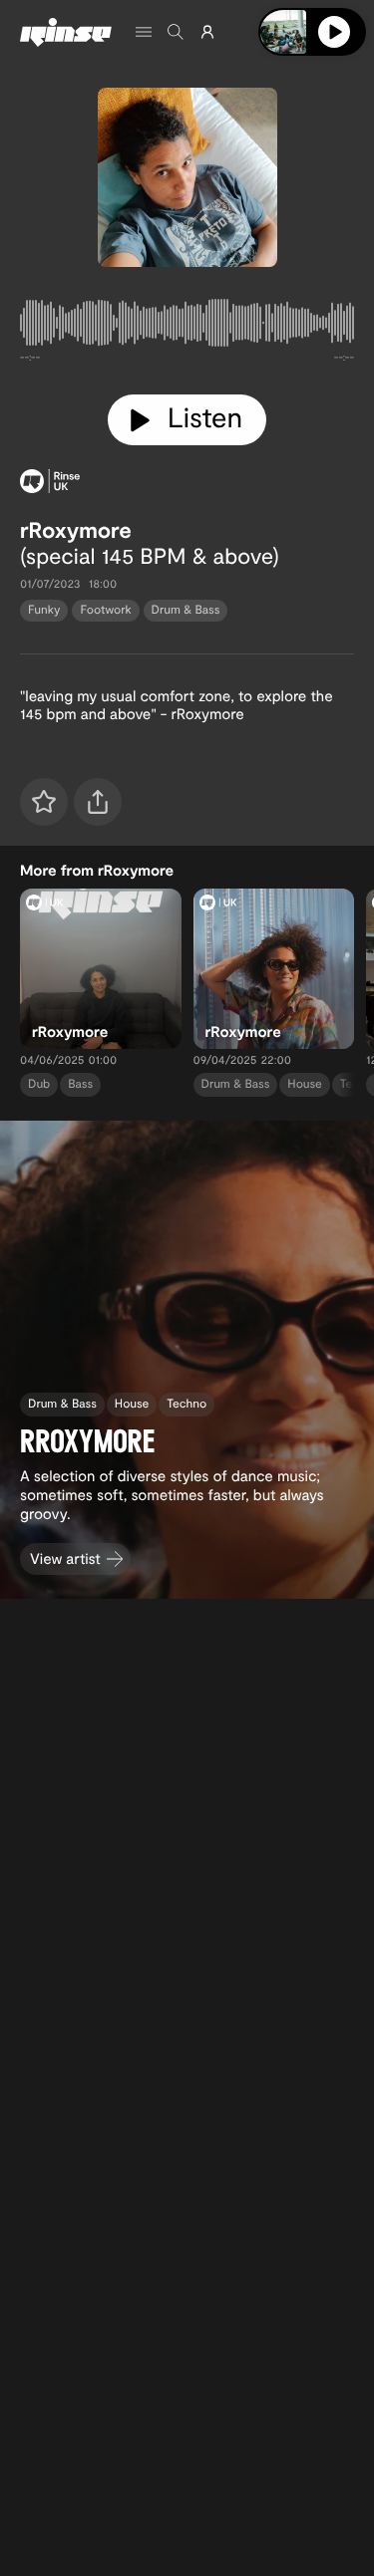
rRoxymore (76, 530)
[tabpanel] (187, 327)
